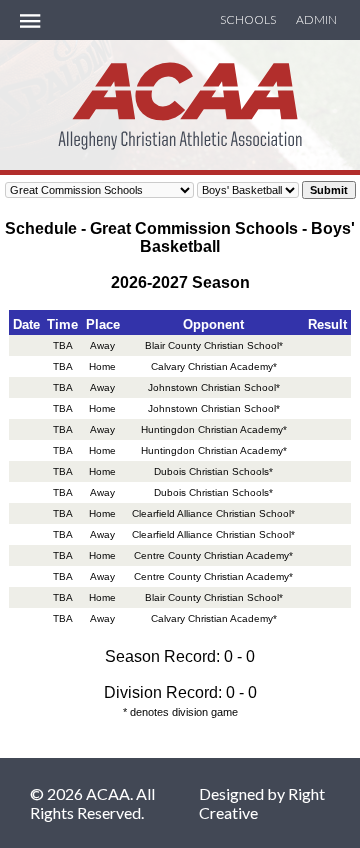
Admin (316, 20)
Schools (248, 20)
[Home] (180, 138)
